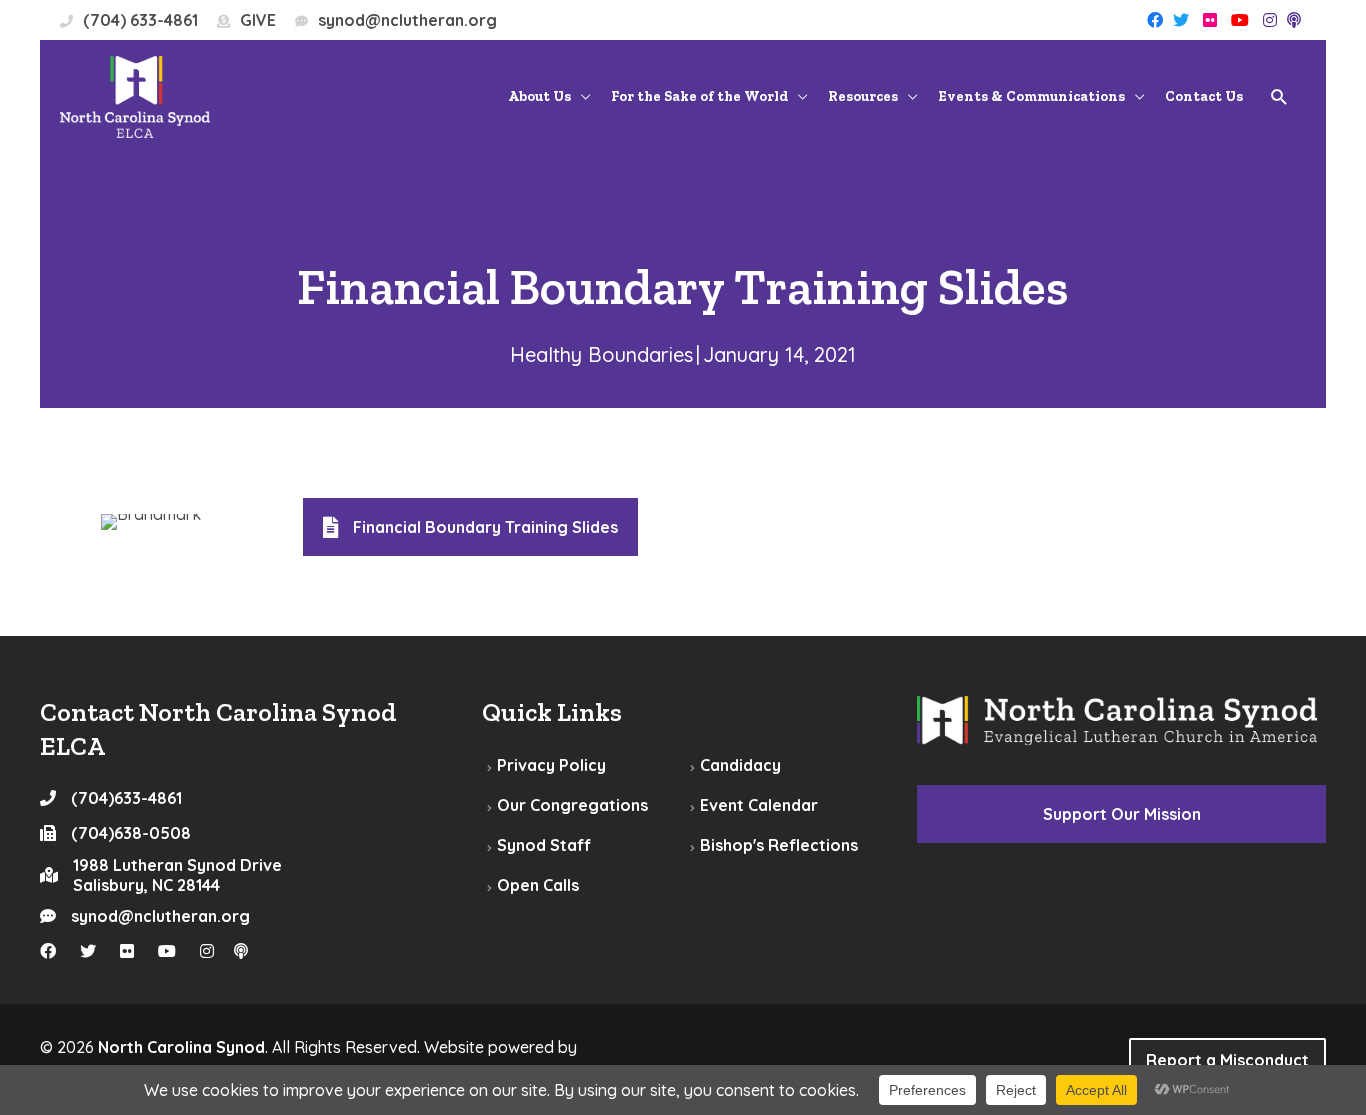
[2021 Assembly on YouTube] (177, 951)
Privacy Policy (551, 765)
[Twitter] (1181, 20)
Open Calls (538, 885)
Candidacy (740, 765)
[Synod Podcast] (1294, 20)
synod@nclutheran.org (407, 20)
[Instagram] (1270, 20)
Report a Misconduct (1227, 1060)
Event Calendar (759, 805)
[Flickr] (1210, 20)
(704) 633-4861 (140, 20)
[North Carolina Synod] (135, 95)
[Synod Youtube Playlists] (1240, 20)
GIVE (258, 20)
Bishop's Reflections (779, 845)
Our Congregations (572, 805)
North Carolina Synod (181, 1047)
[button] (1279, 98)
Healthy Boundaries (601, 354)
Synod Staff (544, 845)
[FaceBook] (1155, 20)
